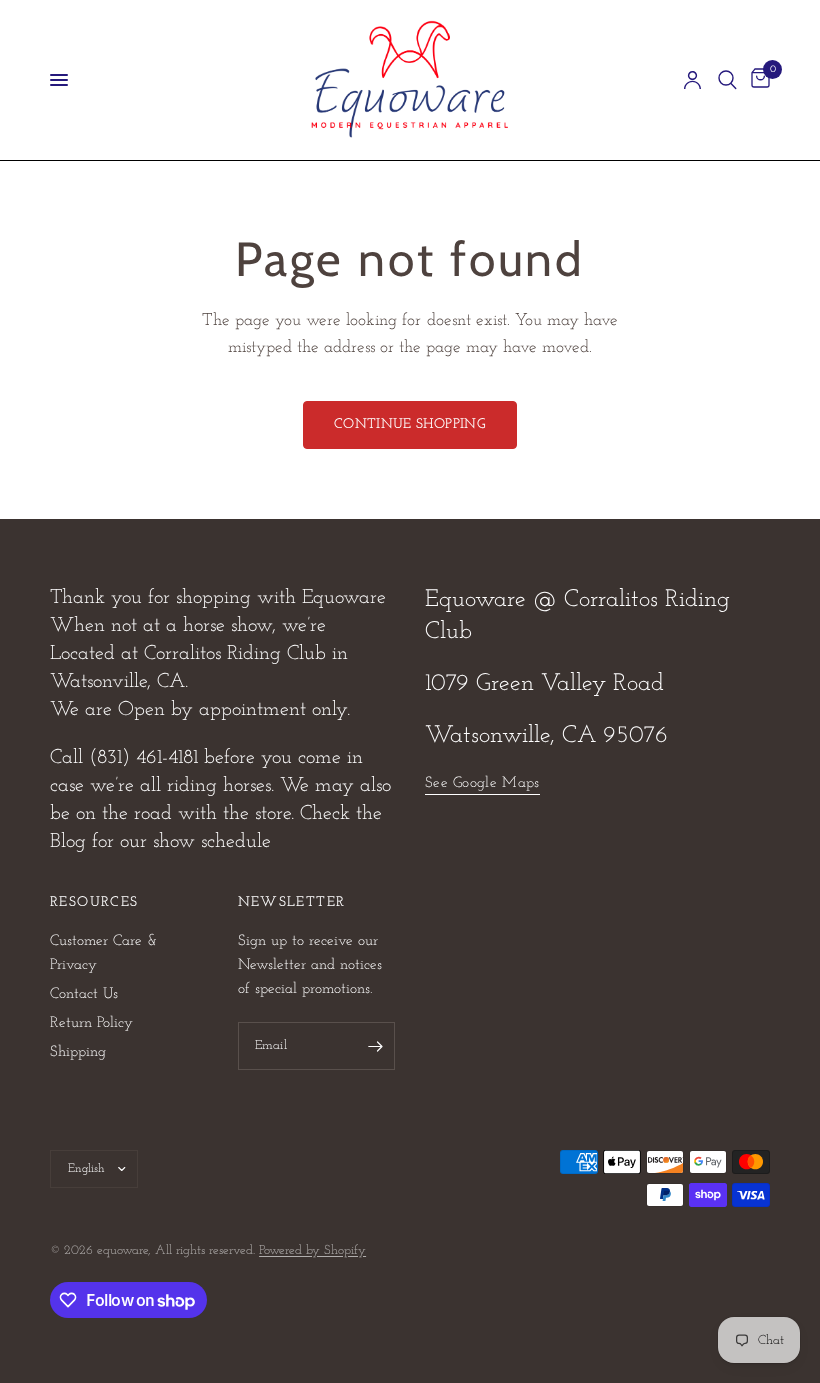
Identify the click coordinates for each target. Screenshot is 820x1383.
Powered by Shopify (312, 1250)
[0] (757, 80)
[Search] (727, 80)
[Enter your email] (375, 1046)
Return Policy (91, 1023)
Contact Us (84, 994)
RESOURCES (94, 903)
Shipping (78, 1052)
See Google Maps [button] (482, 783)
